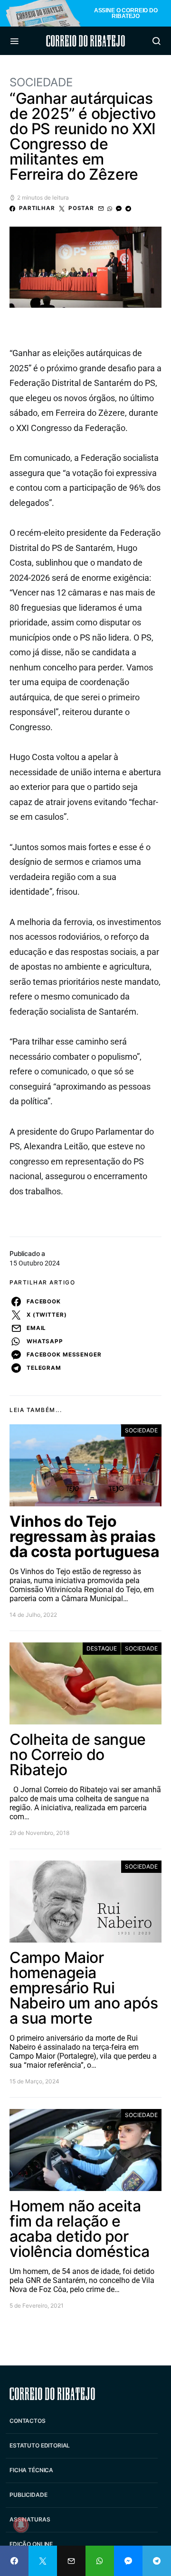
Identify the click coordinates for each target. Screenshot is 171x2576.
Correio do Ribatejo (85, 41)
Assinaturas (30, 2519)
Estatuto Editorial (40, 2445)
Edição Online (31, 2544)
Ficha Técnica (31, 2470)
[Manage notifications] (21, 2525)
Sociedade (41, 82)
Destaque (102, 1648)
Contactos (28, 2421)
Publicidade (28, 2495)
